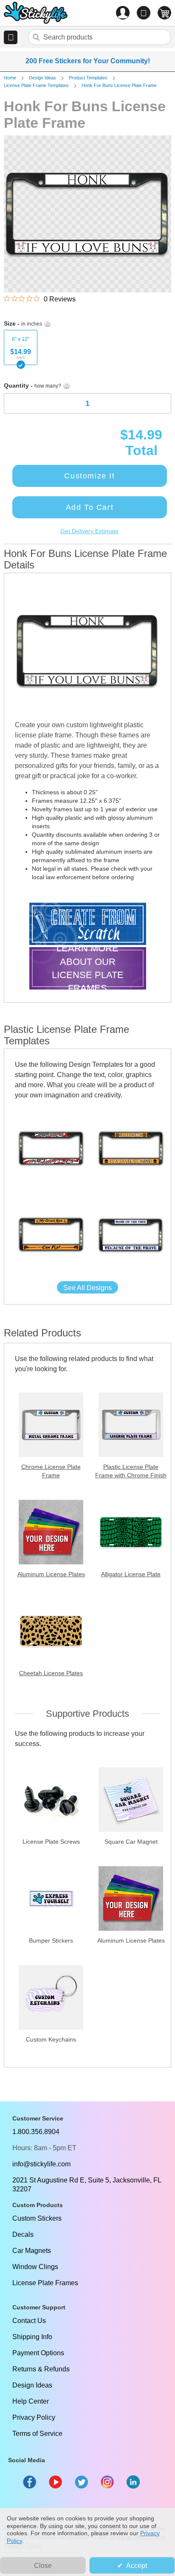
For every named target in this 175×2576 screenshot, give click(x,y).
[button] (11, 37)
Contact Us (29, 2321)
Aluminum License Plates (51, 1574)
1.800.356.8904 (36, 2132)
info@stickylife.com (41, 2164)
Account (123, 13)
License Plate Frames (45, 2283)
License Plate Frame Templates (36, 85)
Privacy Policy (34, 2417)
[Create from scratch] (88, 925)
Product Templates (88, 78)
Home (10, 78)
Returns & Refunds (41, 2369)
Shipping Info (32, 2337)
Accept (137, 2566)
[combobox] (100, 37)
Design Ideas (42, 78)
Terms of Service (37, 2434)
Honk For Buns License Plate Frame (119, 85)
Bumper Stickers (51, 1940)
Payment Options (38, 2353)
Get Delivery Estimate (89, 531)
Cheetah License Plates (51, 1673)
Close (43, 2566)
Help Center (31, 2401)
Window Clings (35, 2267)
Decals (23, 2234)
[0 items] (164, 13)
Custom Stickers (37, 2218)
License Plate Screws (51, 1842)
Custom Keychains (51, 2039)
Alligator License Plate (131, 1574)
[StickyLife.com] (36, 14)
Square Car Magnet (131, 1842)
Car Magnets (32, 2251)
